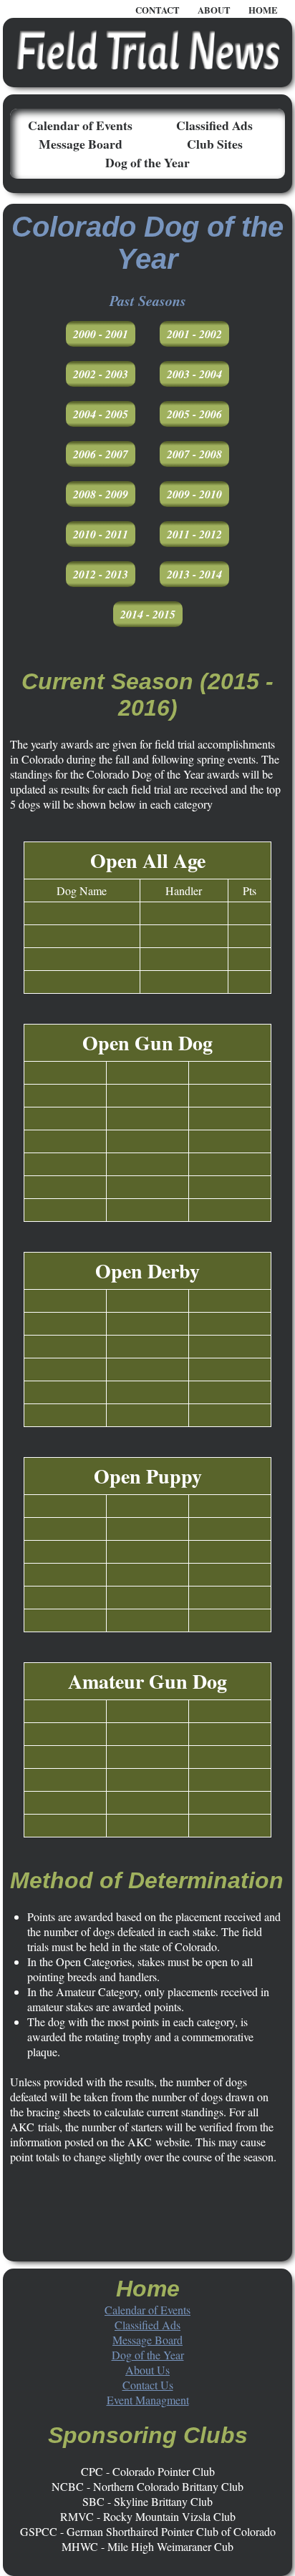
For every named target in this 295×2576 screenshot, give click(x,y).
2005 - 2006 (194, 414)
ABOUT (214, 10)
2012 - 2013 (101, 574)
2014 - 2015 (148, 614)
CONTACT (158, 10)
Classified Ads (214, 125)
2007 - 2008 (194, 454)
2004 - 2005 (101, 414)
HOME (263, 10)
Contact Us (148, 2385)
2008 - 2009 (101, 494)
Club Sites (215, 144)
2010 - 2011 (101, 534)
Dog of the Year (147, 162)
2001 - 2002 (194, 334)
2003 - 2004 (194, 374)
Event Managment (148, 2400)
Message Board (81, 144)
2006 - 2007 (101, 454)
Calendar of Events (80, 125)
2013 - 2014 (194, 574)
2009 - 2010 (194, 494)
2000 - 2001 (101, 334)
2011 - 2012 (194, 534)
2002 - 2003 (101, 374)
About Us (147, 2370)
